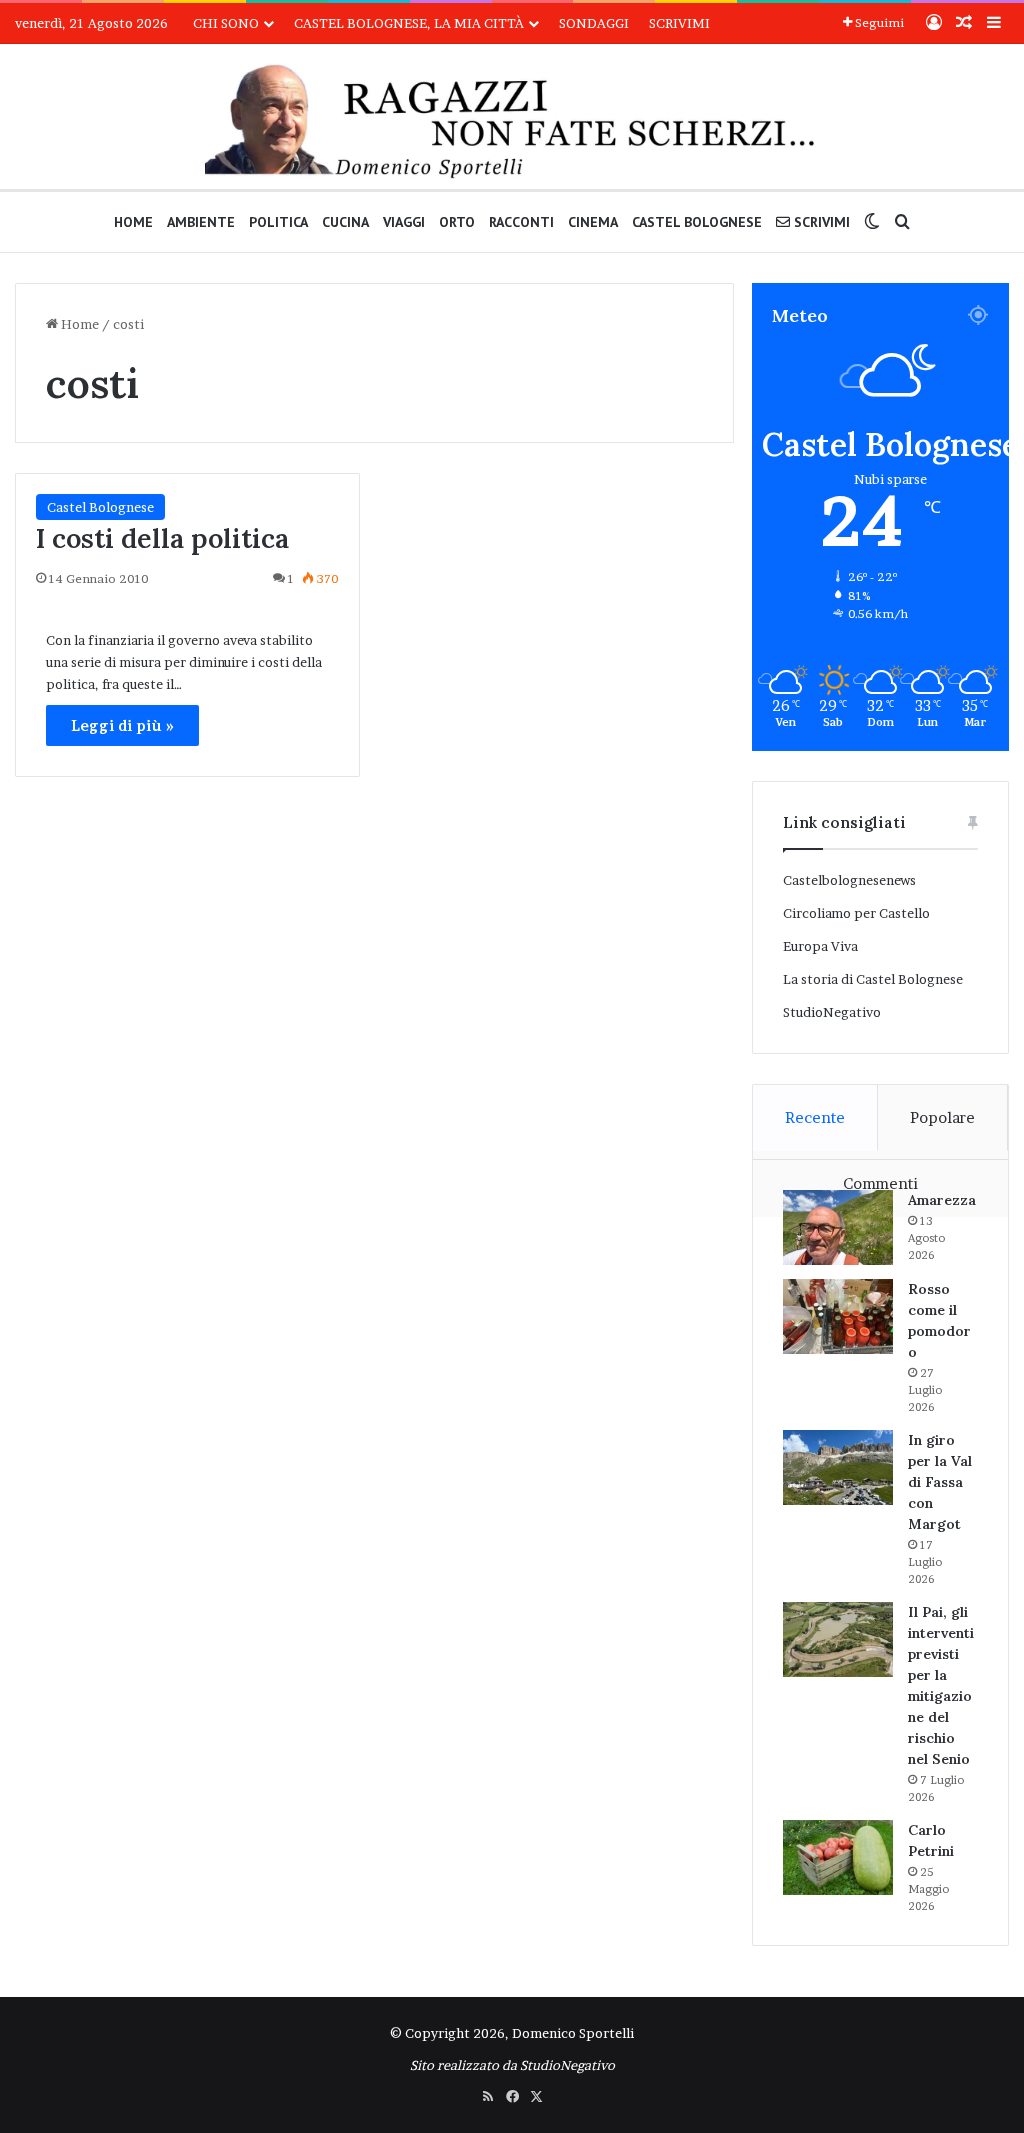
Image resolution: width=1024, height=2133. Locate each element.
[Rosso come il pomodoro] (838, 1316)
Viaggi (404, 222)
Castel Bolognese (697, 222)
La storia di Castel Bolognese (873, 979)
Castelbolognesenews (849, 880)
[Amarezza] (838, 1227)
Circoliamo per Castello (856, 913)
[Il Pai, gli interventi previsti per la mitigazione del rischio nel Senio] (838, 1639)
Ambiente (201, 222)
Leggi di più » (122, 725)
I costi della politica (162, 538)
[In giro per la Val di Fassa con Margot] (838, 1467)
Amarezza (942, 1200)
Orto (457, 222)
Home (133, 222)
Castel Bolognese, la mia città (409, 23)
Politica (278, 222)
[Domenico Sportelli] (511, 121)
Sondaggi (594, 23)
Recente (815, 1117)
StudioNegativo (832, 1012)
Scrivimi (679, 23)
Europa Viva (820, 946)
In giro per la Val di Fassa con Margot (940, 1482)
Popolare (942, 1117)
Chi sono (226, 23)
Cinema (593, 222)
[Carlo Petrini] (838, 1857)
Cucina (345, 222)
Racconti (521, 222)
